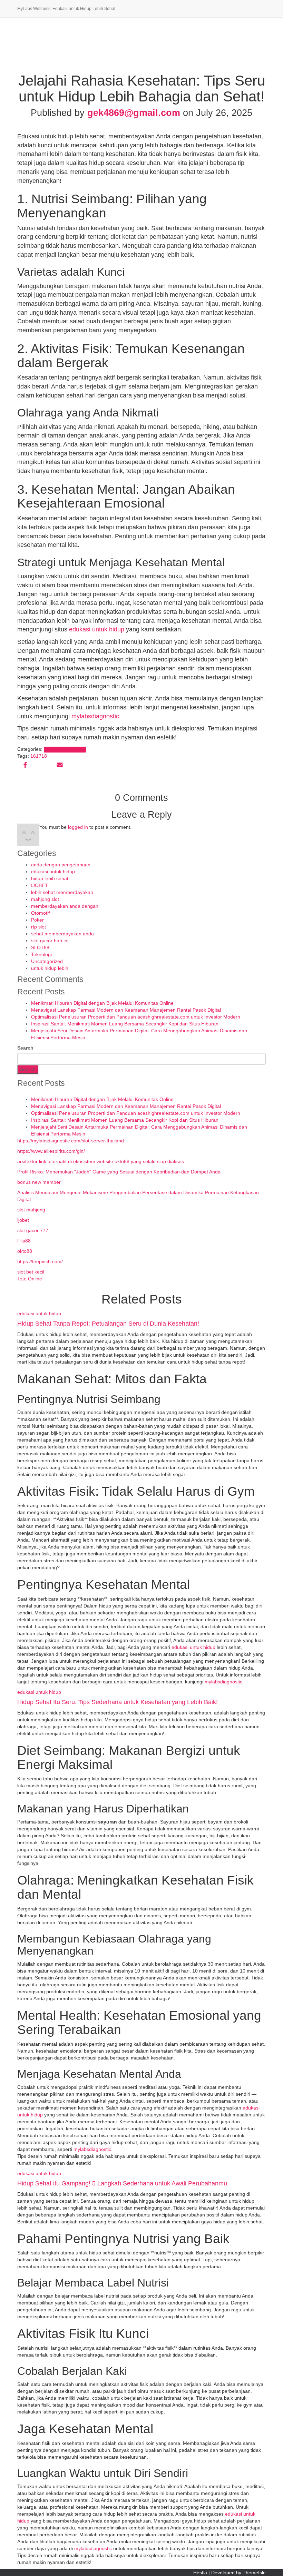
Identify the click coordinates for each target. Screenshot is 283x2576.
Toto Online (30, 1279)
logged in (78, 827)
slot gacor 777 (33, 1230)
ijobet (23, 1220)
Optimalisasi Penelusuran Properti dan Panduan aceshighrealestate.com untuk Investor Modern (136, 1017)
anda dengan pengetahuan (61, 865)
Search (25, 1048)
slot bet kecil (31, 1272)
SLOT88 (40, 947)
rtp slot (38, 927)
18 (44, 756)
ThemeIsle (254, 2573)
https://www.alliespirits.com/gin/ (51, 1151)
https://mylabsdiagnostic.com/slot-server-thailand (71, 1141)
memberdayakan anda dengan (65, 906)
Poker (37, 920)
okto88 (25, 1251)
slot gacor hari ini (50, 941)
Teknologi (41, 954)
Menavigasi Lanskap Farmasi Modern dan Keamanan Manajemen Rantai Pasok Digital (126, 1010)
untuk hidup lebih (50, 968)
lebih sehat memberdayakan (62, 892)
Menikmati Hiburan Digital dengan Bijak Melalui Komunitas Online (102, 1003)
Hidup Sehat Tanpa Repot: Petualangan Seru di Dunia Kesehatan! (108, 1324)
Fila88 (24, 1241)
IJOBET (40, 885)
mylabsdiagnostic (95, 716)
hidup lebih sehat (50, 878)
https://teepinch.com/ (40, 1261)
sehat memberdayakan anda (62, 934)
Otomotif (40, 913)
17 (39, 756)
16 (33, 756)
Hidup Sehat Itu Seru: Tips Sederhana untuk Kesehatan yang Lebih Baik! (118, 1702)
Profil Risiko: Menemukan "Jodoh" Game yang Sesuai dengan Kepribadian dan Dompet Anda (119, 1172)
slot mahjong (31, 1210)
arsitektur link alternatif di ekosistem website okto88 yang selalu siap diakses (101, 1161)
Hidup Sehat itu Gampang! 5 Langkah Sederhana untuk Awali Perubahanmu (122, 2183)
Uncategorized (47, 961)
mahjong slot (45, 899)
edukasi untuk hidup (97, 629)
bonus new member (39, 1182)
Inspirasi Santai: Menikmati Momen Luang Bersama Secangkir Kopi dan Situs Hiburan (125, 1024)
